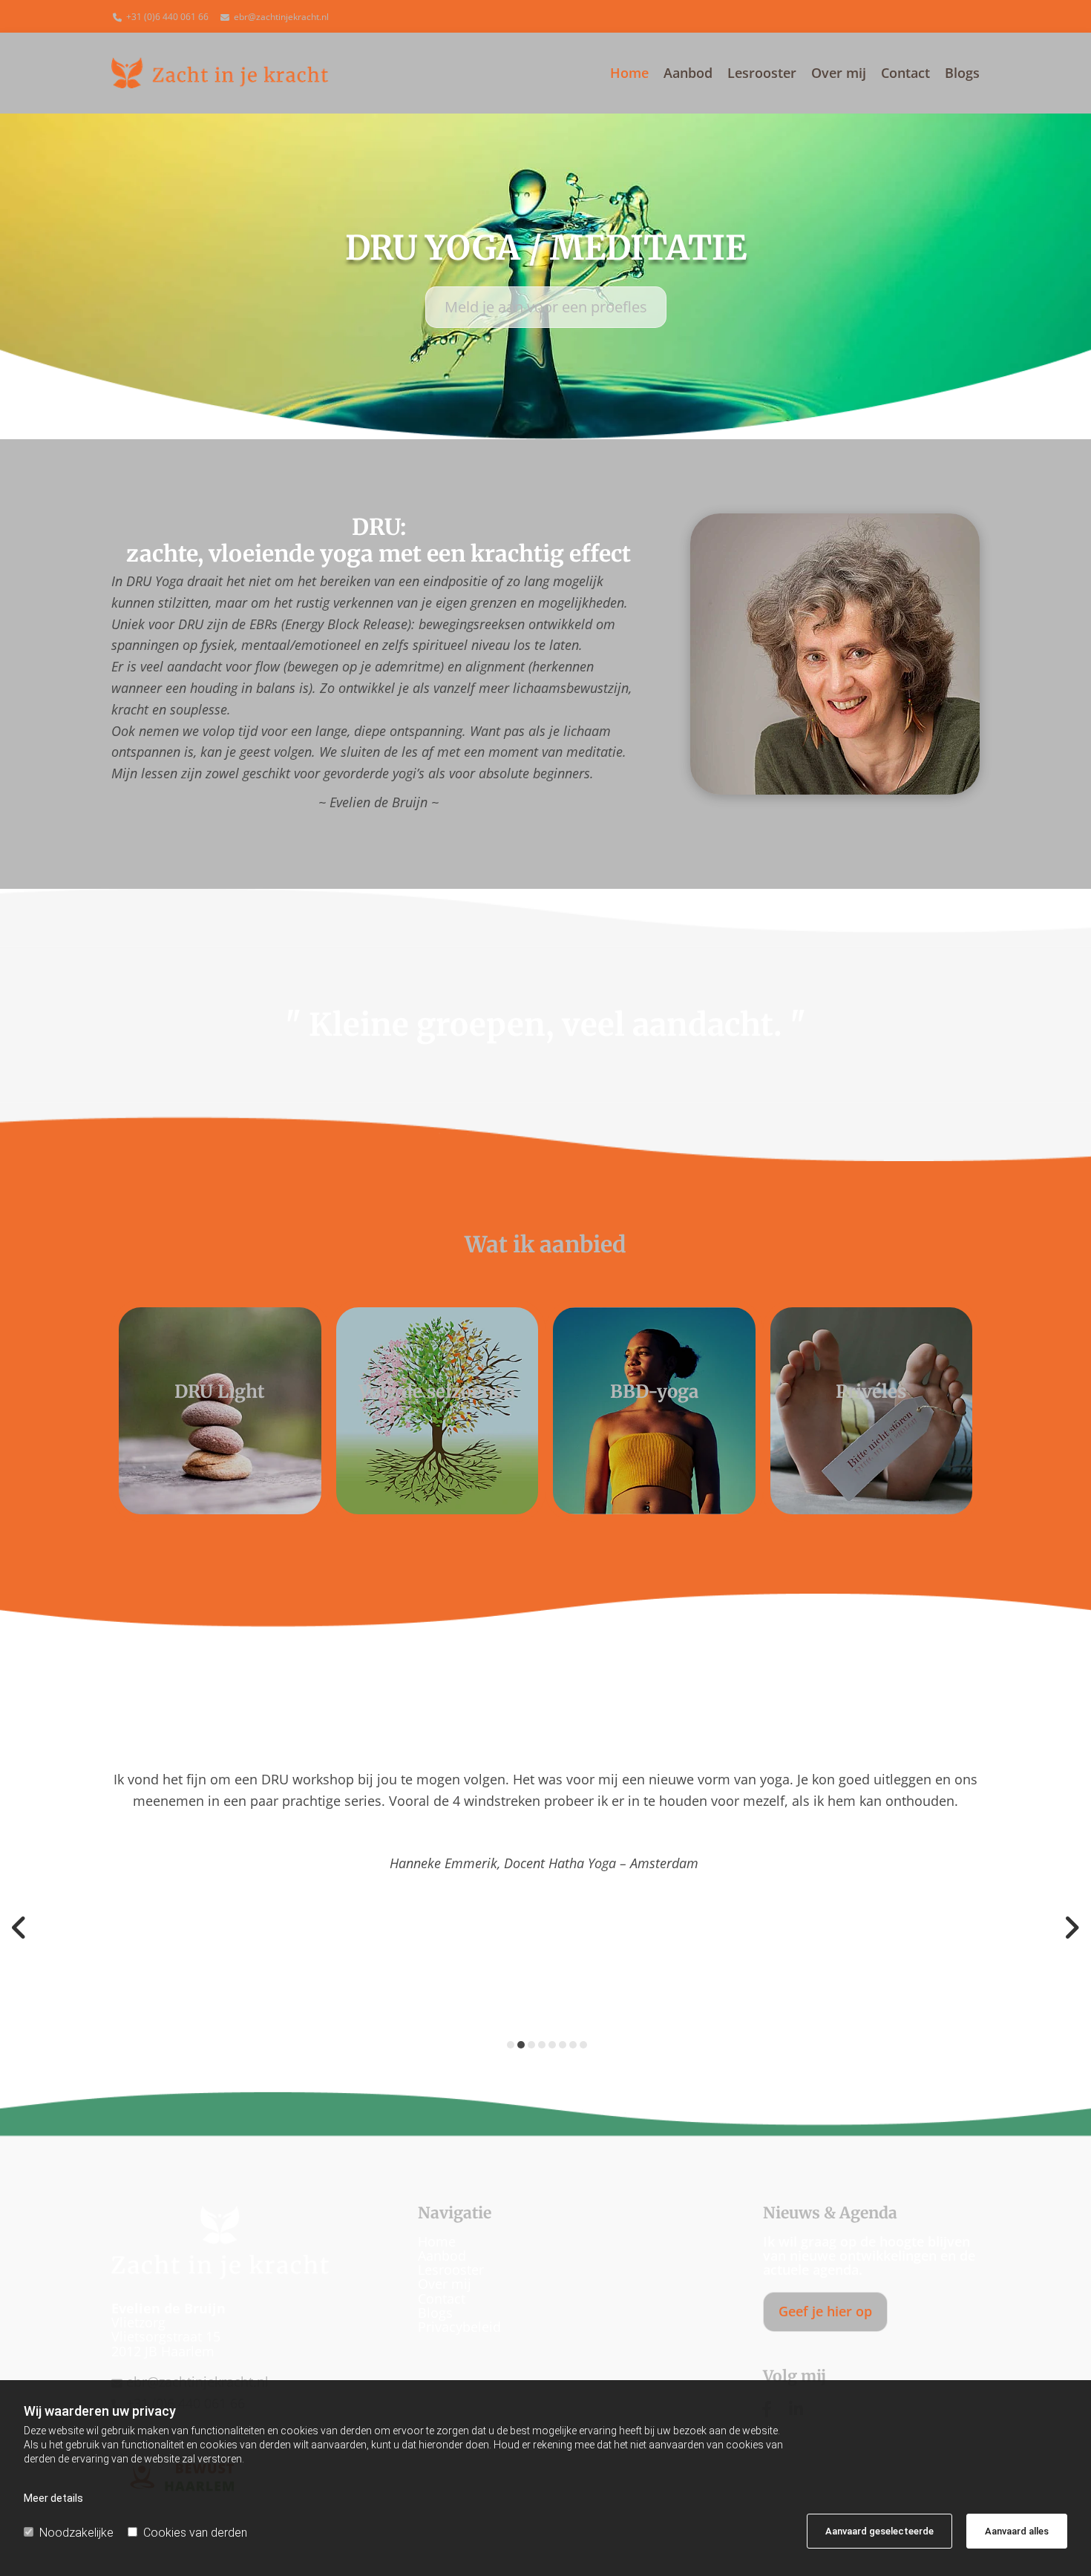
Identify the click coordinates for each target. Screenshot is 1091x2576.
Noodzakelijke (76, 2533)
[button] (546, 307)
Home (629, 74)
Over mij (839, 74)
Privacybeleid (459, 2327)
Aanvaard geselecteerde (879, 2531)
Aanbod (688, 74)
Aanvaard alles (1017, 2531)
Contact (905, 74)
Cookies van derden (195, 2533)
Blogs (962, 74)
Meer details (53, 2498)
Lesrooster (762, 74)
